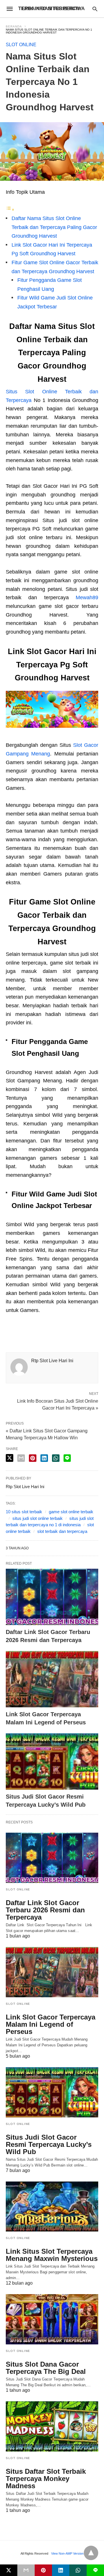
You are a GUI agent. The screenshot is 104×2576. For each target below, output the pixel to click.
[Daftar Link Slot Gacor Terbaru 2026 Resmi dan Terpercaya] (52, 1597)
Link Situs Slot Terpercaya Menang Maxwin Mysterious (52, 2255)
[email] (26, 2570)
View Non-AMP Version (67, 2553)
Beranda (14, 26)
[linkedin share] (44, 1458)
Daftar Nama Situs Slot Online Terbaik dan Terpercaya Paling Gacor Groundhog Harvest (54, 227)
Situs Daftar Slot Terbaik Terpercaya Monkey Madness (46, 2479)
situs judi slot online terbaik (38, 1518)
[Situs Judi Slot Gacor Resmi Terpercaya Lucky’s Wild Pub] (52, 1761)
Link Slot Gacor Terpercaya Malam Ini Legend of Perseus (51, 2024)
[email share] (21, 1458)
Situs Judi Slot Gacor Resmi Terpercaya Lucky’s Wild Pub (49, 2144)
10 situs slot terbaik (24, 1512)
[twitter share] (10, 1458)
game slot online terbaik (71, 1512)
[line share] (67, 1458)
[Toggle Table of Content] (10, 209)
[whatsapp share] (56, 1458)
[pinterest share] (33, 1458)
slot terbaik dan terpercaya (62, 1531)
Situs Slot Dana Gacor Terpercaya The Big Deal (46, 2368)
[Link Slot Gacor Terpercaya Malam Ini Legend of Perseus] (52, 1679)
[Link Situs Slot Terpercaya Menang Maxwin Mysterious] (52, 2207)
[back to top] (91, 2553)
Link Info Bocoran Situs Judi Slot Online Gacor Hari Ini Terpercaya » (58, 1404)
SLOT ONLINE (21, 45)
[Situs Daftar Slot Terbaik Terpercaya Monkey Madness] (52, 2426)
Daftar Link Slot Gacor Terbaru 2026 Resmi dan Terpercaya (45, 1910)
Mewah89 (87, 598)
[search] (95, 9)
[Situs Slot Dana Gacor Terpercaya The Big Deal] (52, 2319)
